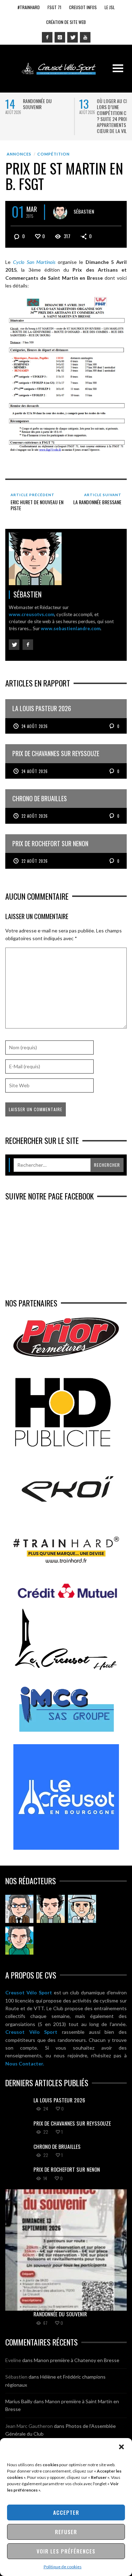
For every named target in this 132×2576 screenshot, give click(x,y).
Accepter (66, 2512)
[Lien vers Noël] (19, 1909)
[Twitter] (73, 37)
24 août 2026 (35, 726)
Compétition (54, 154)
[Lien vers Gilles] (19, 1941)
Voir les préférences (66, 2551)
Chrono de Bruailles (57, 2146)
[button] (121, 2447)
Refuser (66, 2532)
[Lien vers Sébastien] (51, 1909)
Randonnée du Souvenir (37, 104)
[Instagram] (60, 37)
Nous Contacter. (25, 2064)
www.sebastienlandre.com (71, 628)
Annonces (19, 154)
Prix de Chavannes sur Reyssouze (72, 2123)
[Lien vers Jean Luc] (82, 1909)
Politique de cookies (63, 2567)
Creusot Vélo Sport (29, 1992)
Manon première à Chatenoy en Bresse (77, 2360)
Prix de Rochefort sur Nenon (67, 2169)
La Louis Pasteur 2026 (59, 2100)
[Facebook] (47, 37)
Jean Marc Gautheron (29, 2426)
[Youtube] (85, 37)
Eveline (13, 2360)
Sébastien (84, 211)
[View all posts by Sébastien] (60, 212)
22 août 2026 (35, 816)
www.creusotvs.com (32, 614)
